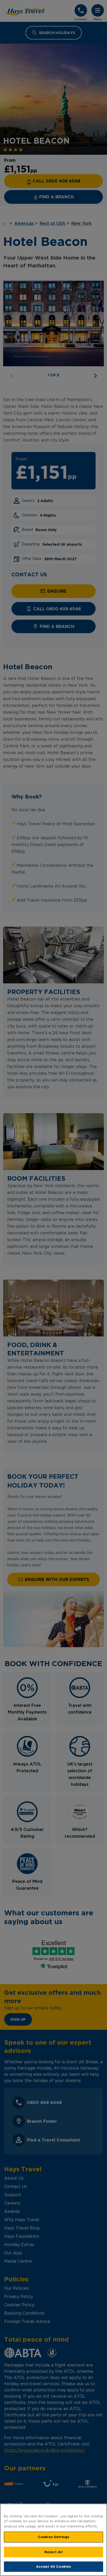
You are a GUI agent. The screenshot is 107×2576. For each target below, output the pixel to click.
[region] (53, 2540)
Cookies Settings (53, 2537)
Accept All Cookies (53, 2566)
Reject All (53, 2552)
